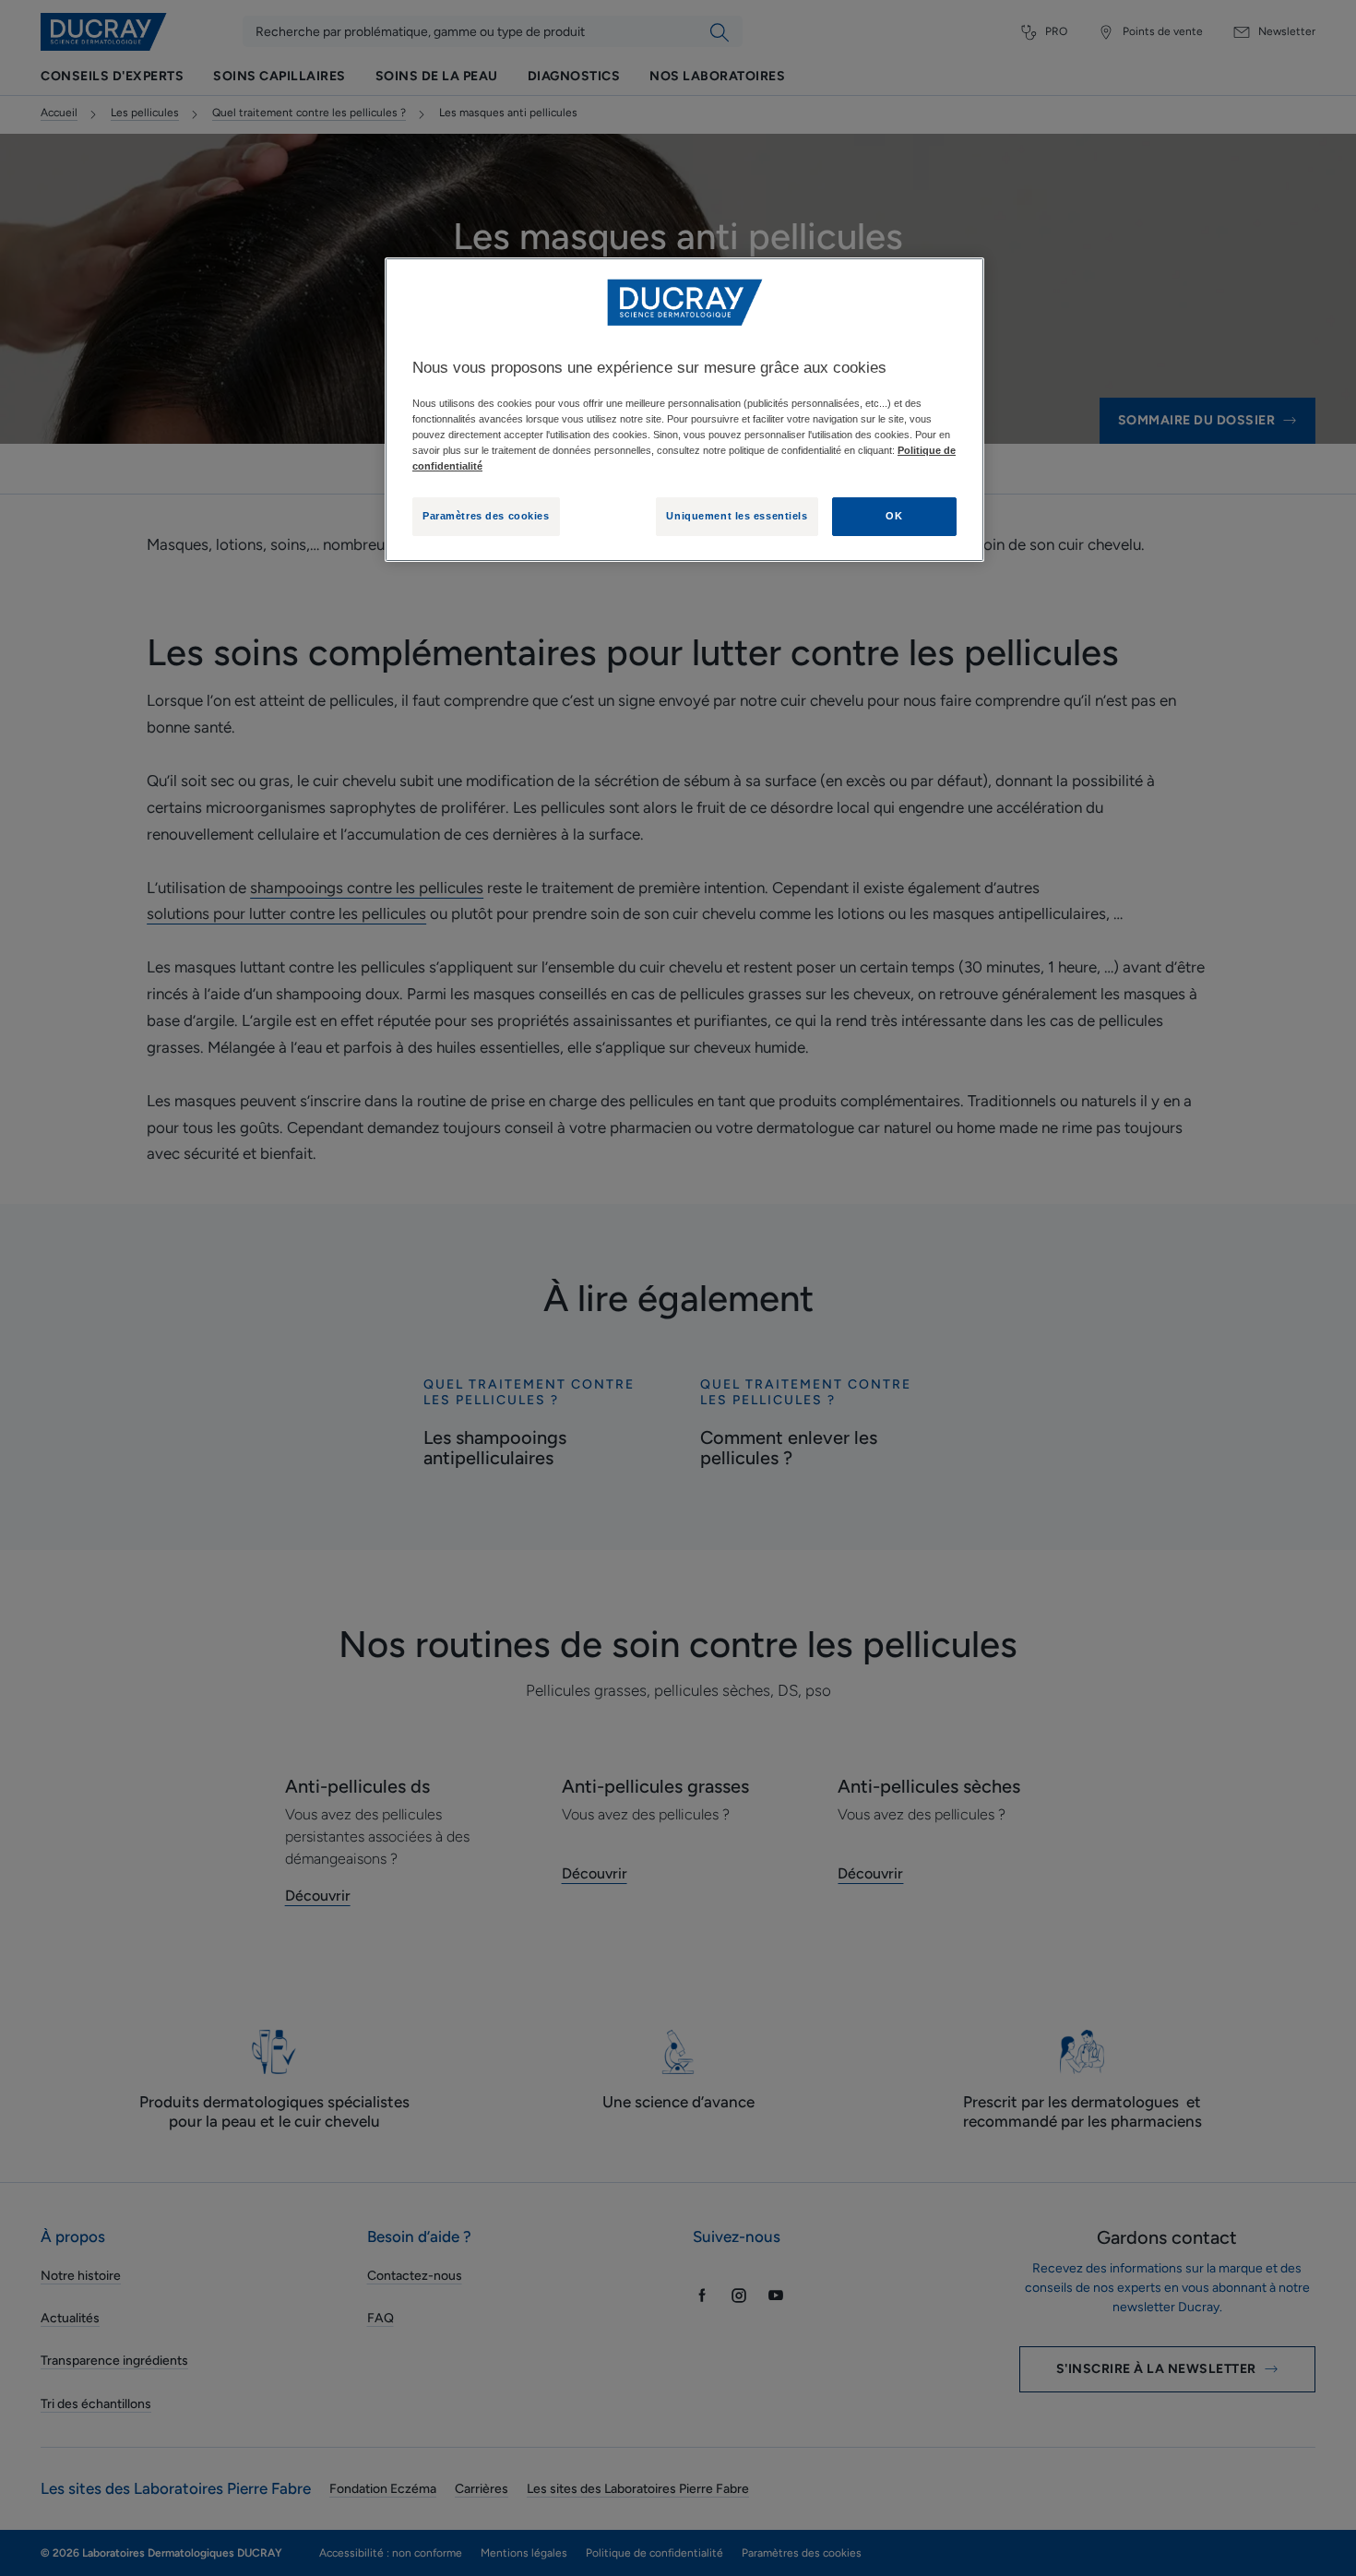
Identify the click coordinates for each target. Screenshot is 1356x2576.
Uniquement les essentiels (737, 516)
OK (894, 516)
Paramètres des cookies (486, 516)
